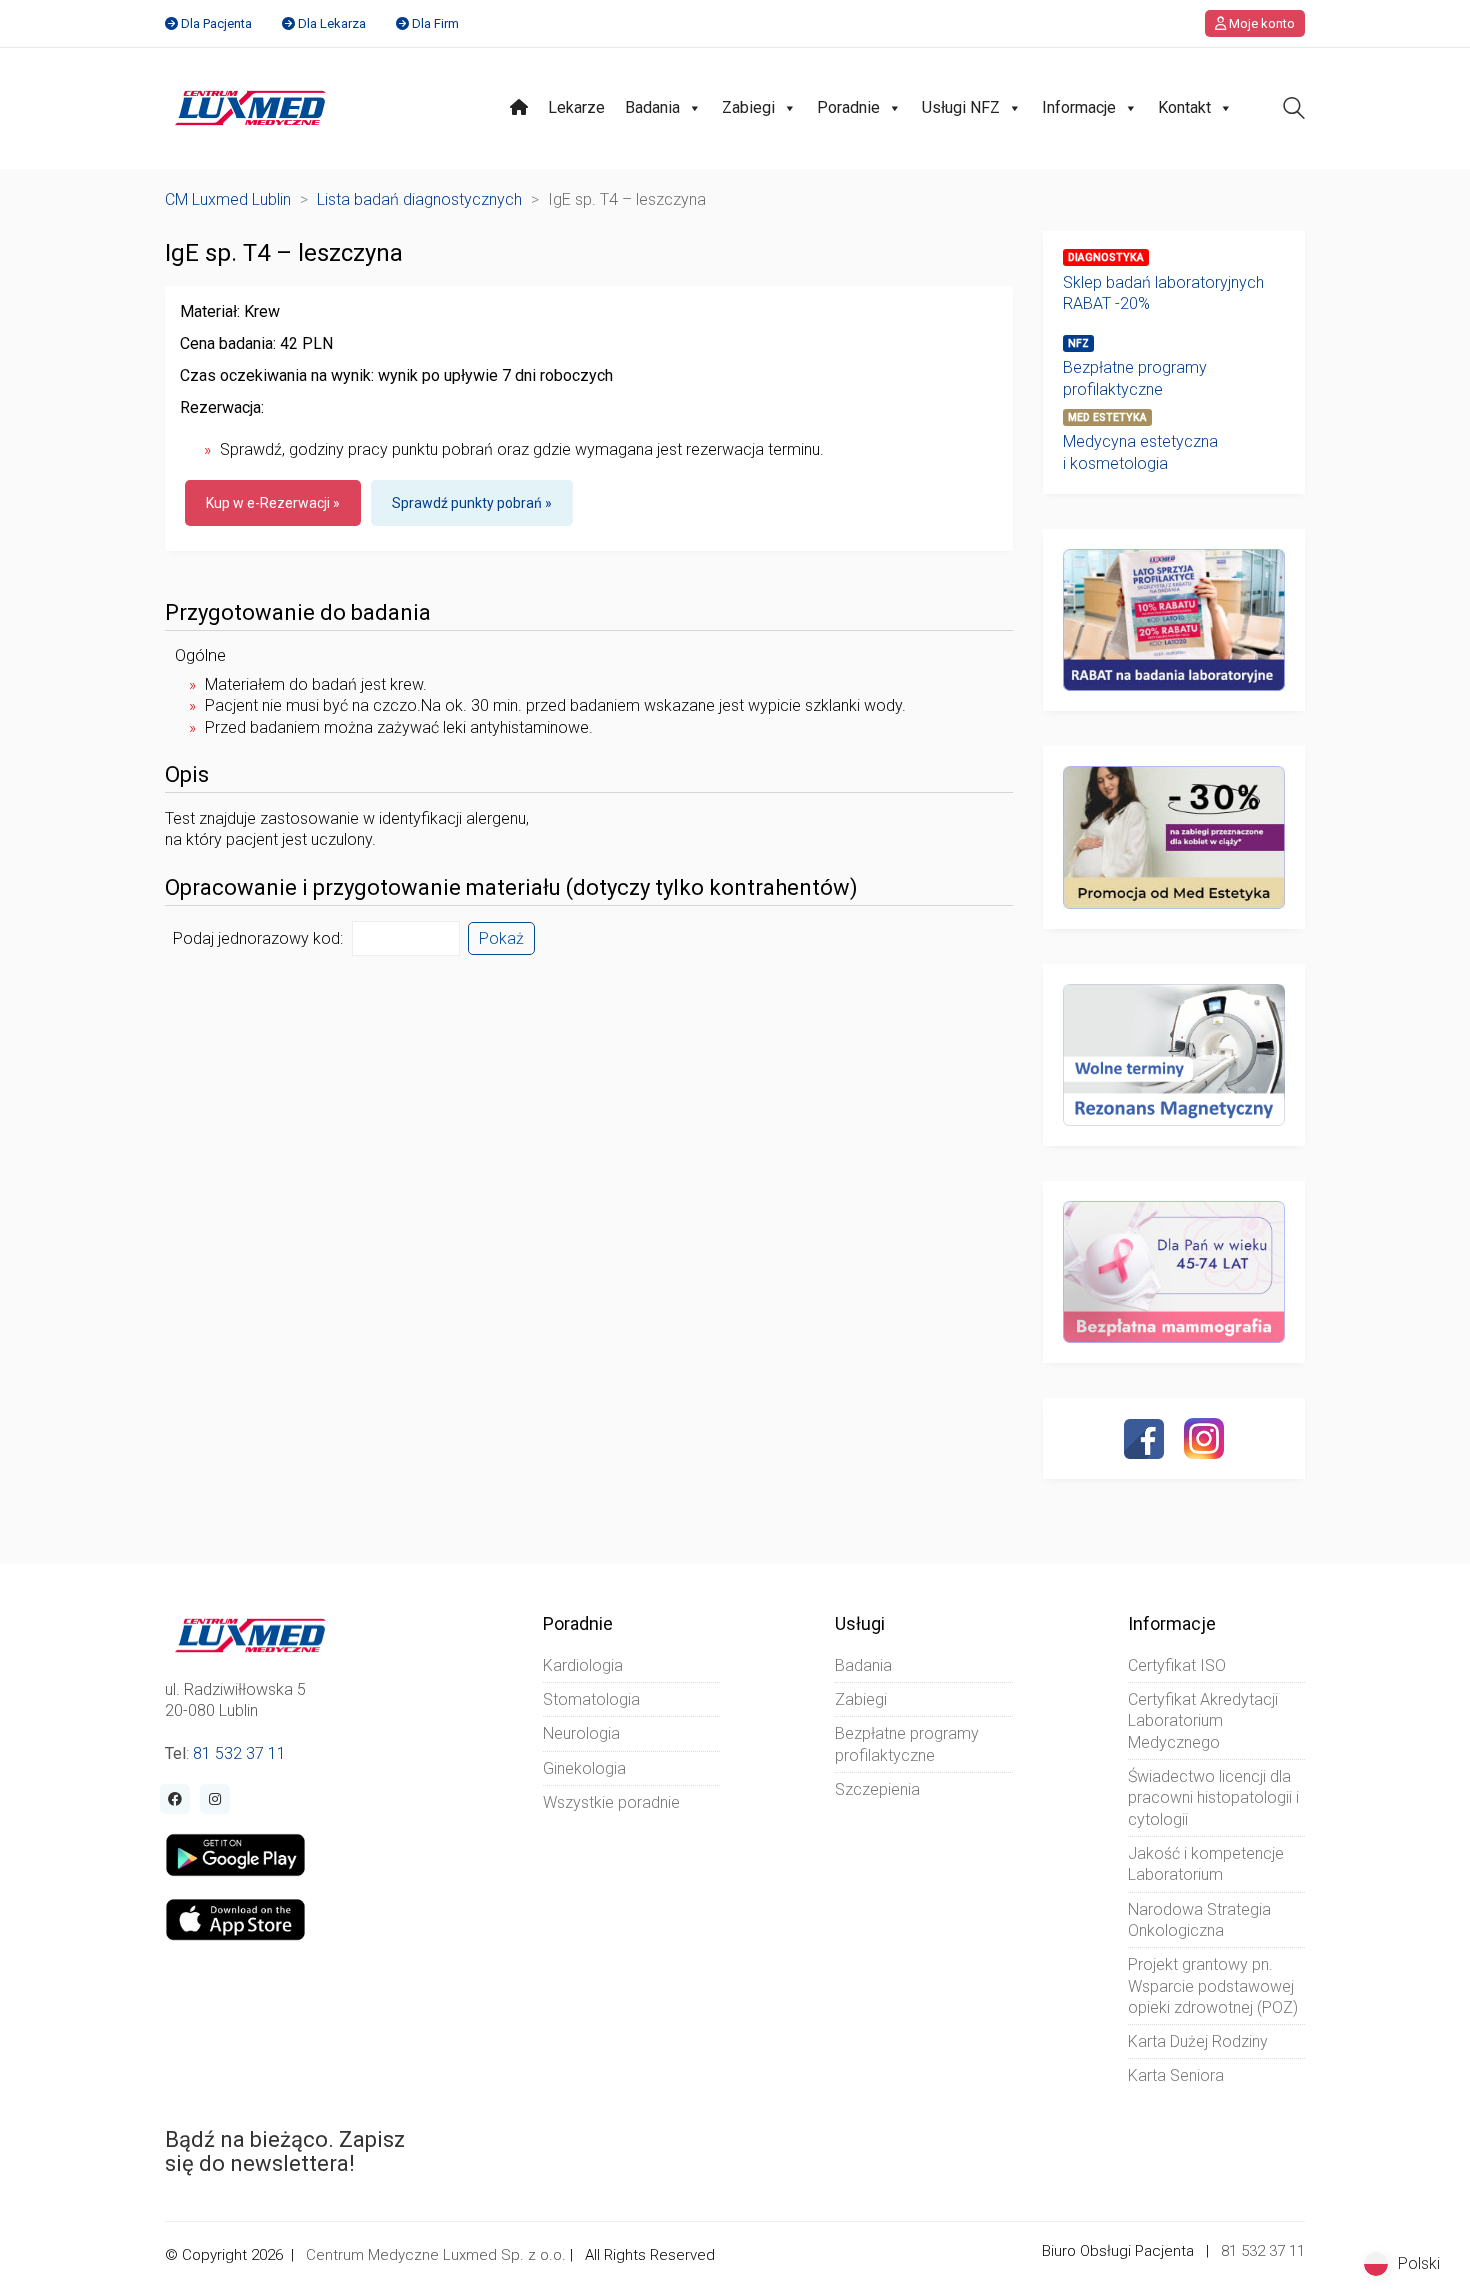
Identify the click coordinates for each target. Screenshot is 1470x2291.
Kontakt (1184, 107)
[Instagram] (1204, 1438)
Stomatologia (591, 1699)
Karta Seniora (1176, 2075)
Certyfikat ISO (1177, 1665)
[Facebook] (1144, 1439)
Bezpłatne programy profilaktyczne (1135, 378)
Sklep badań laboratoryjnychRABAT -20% (1163, 293)
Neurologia (581, 1733)
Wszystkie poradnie (611, 1802)
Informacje (1079, 107)
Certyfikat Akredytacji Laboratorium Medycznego (1203, 1721)
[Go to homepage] (250, 108)
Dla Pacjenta (216, 23)
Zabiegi (748, 107)
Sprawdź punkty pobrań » (472, 503)
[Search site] (1294, 110)
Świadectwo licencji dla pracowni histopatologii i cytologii (1213, 1798)
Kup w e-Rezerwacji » (273, 503)
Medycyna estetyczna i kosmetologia (1140, 452)
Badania (652, 107)
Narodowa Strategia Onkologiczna (1199, 1920)
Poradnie (848, 107)
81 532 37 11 (239, 1753)
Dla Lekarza (332, 23)
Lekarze (576, 107)
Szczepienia (877, 1789)
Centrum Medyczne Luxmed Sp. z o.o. (436, 2255)
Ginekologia (584, 1768)
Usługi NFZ (961, 107)
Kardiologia (583, 1665)
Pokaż (501, 938)
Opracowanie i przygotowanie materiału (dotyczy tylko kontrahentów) (511, 888)
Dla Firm (435, 23)
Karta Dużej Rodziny (1198, 2041)
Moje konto (1260, 23)
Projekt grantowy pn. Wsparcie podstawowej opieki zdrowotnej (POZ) (1213, 1986)
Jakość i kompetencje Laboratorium (1206, 1864)
